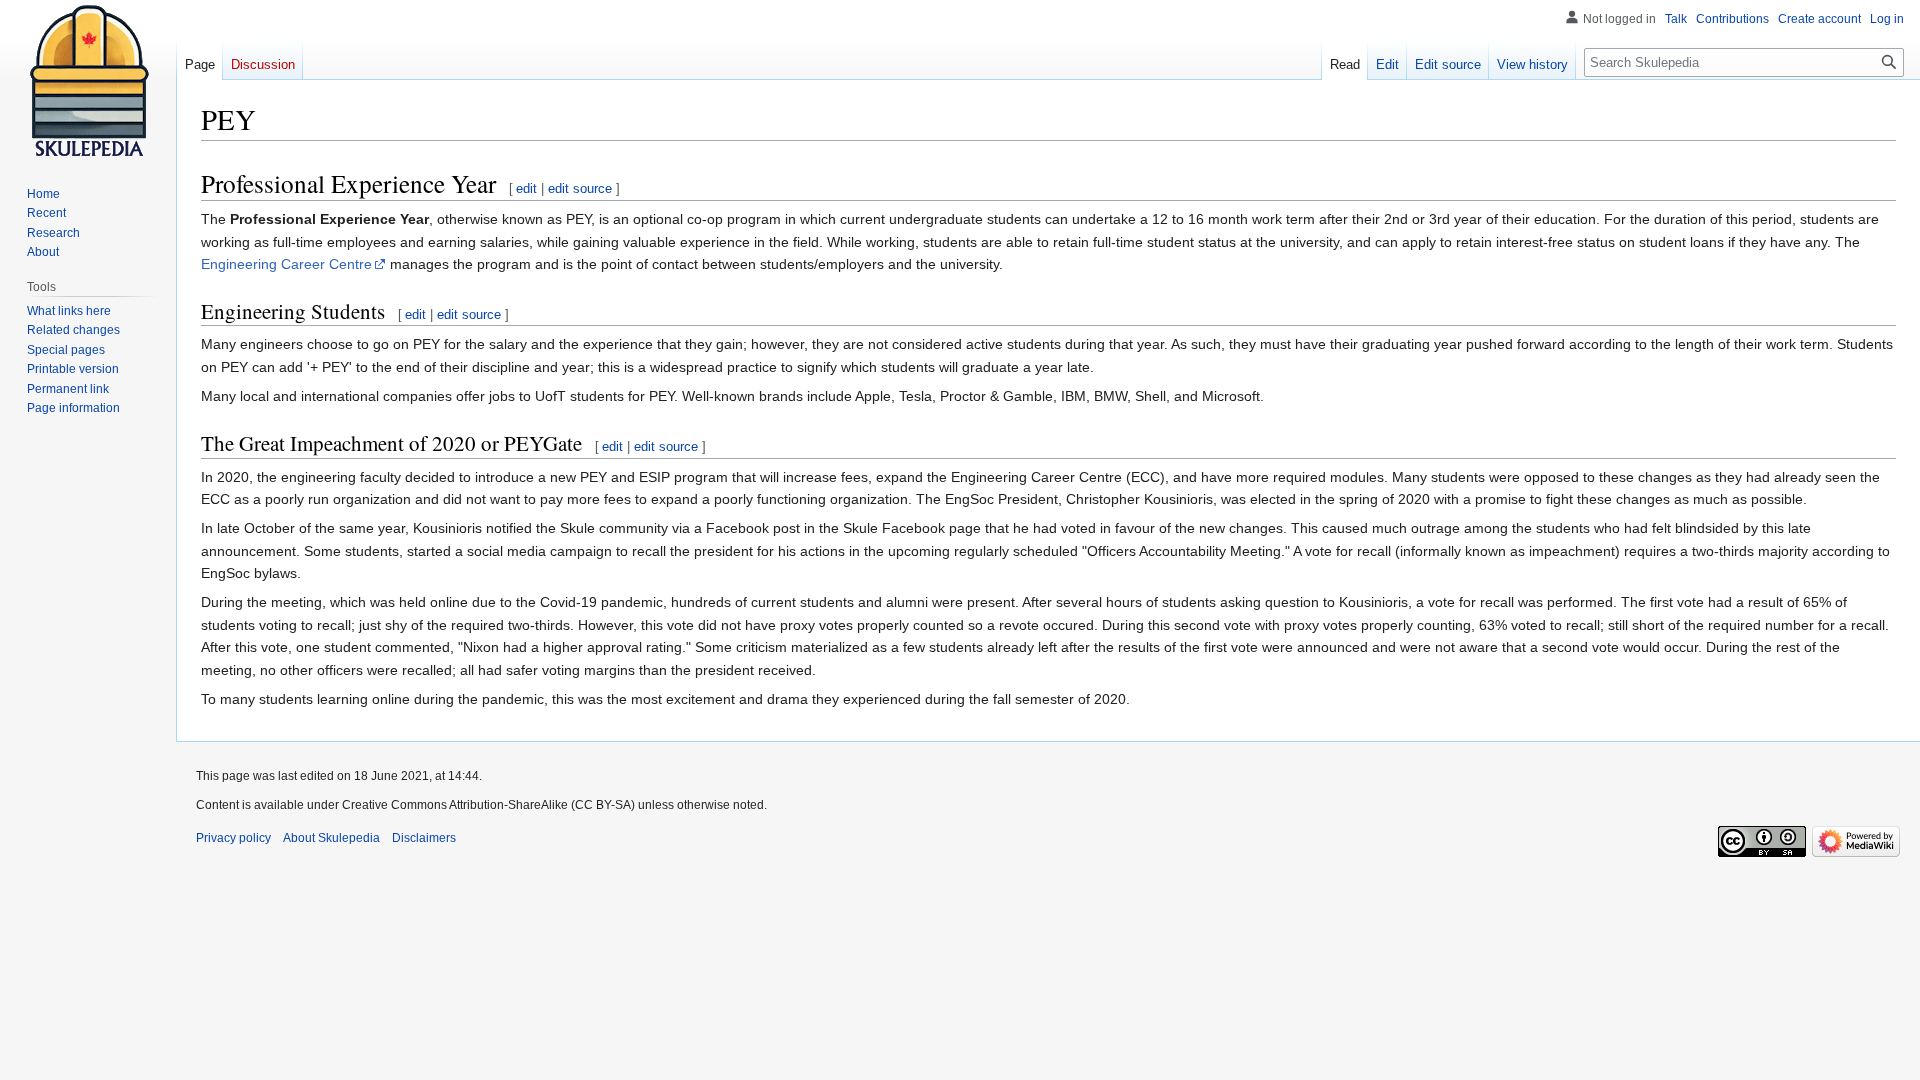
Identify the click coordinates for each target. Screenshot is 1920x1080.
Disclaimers (424, 838)
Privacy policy (233, 838)
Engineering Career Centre (286, 264)
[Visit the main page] (88, 80)
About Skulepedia (331, 838)
